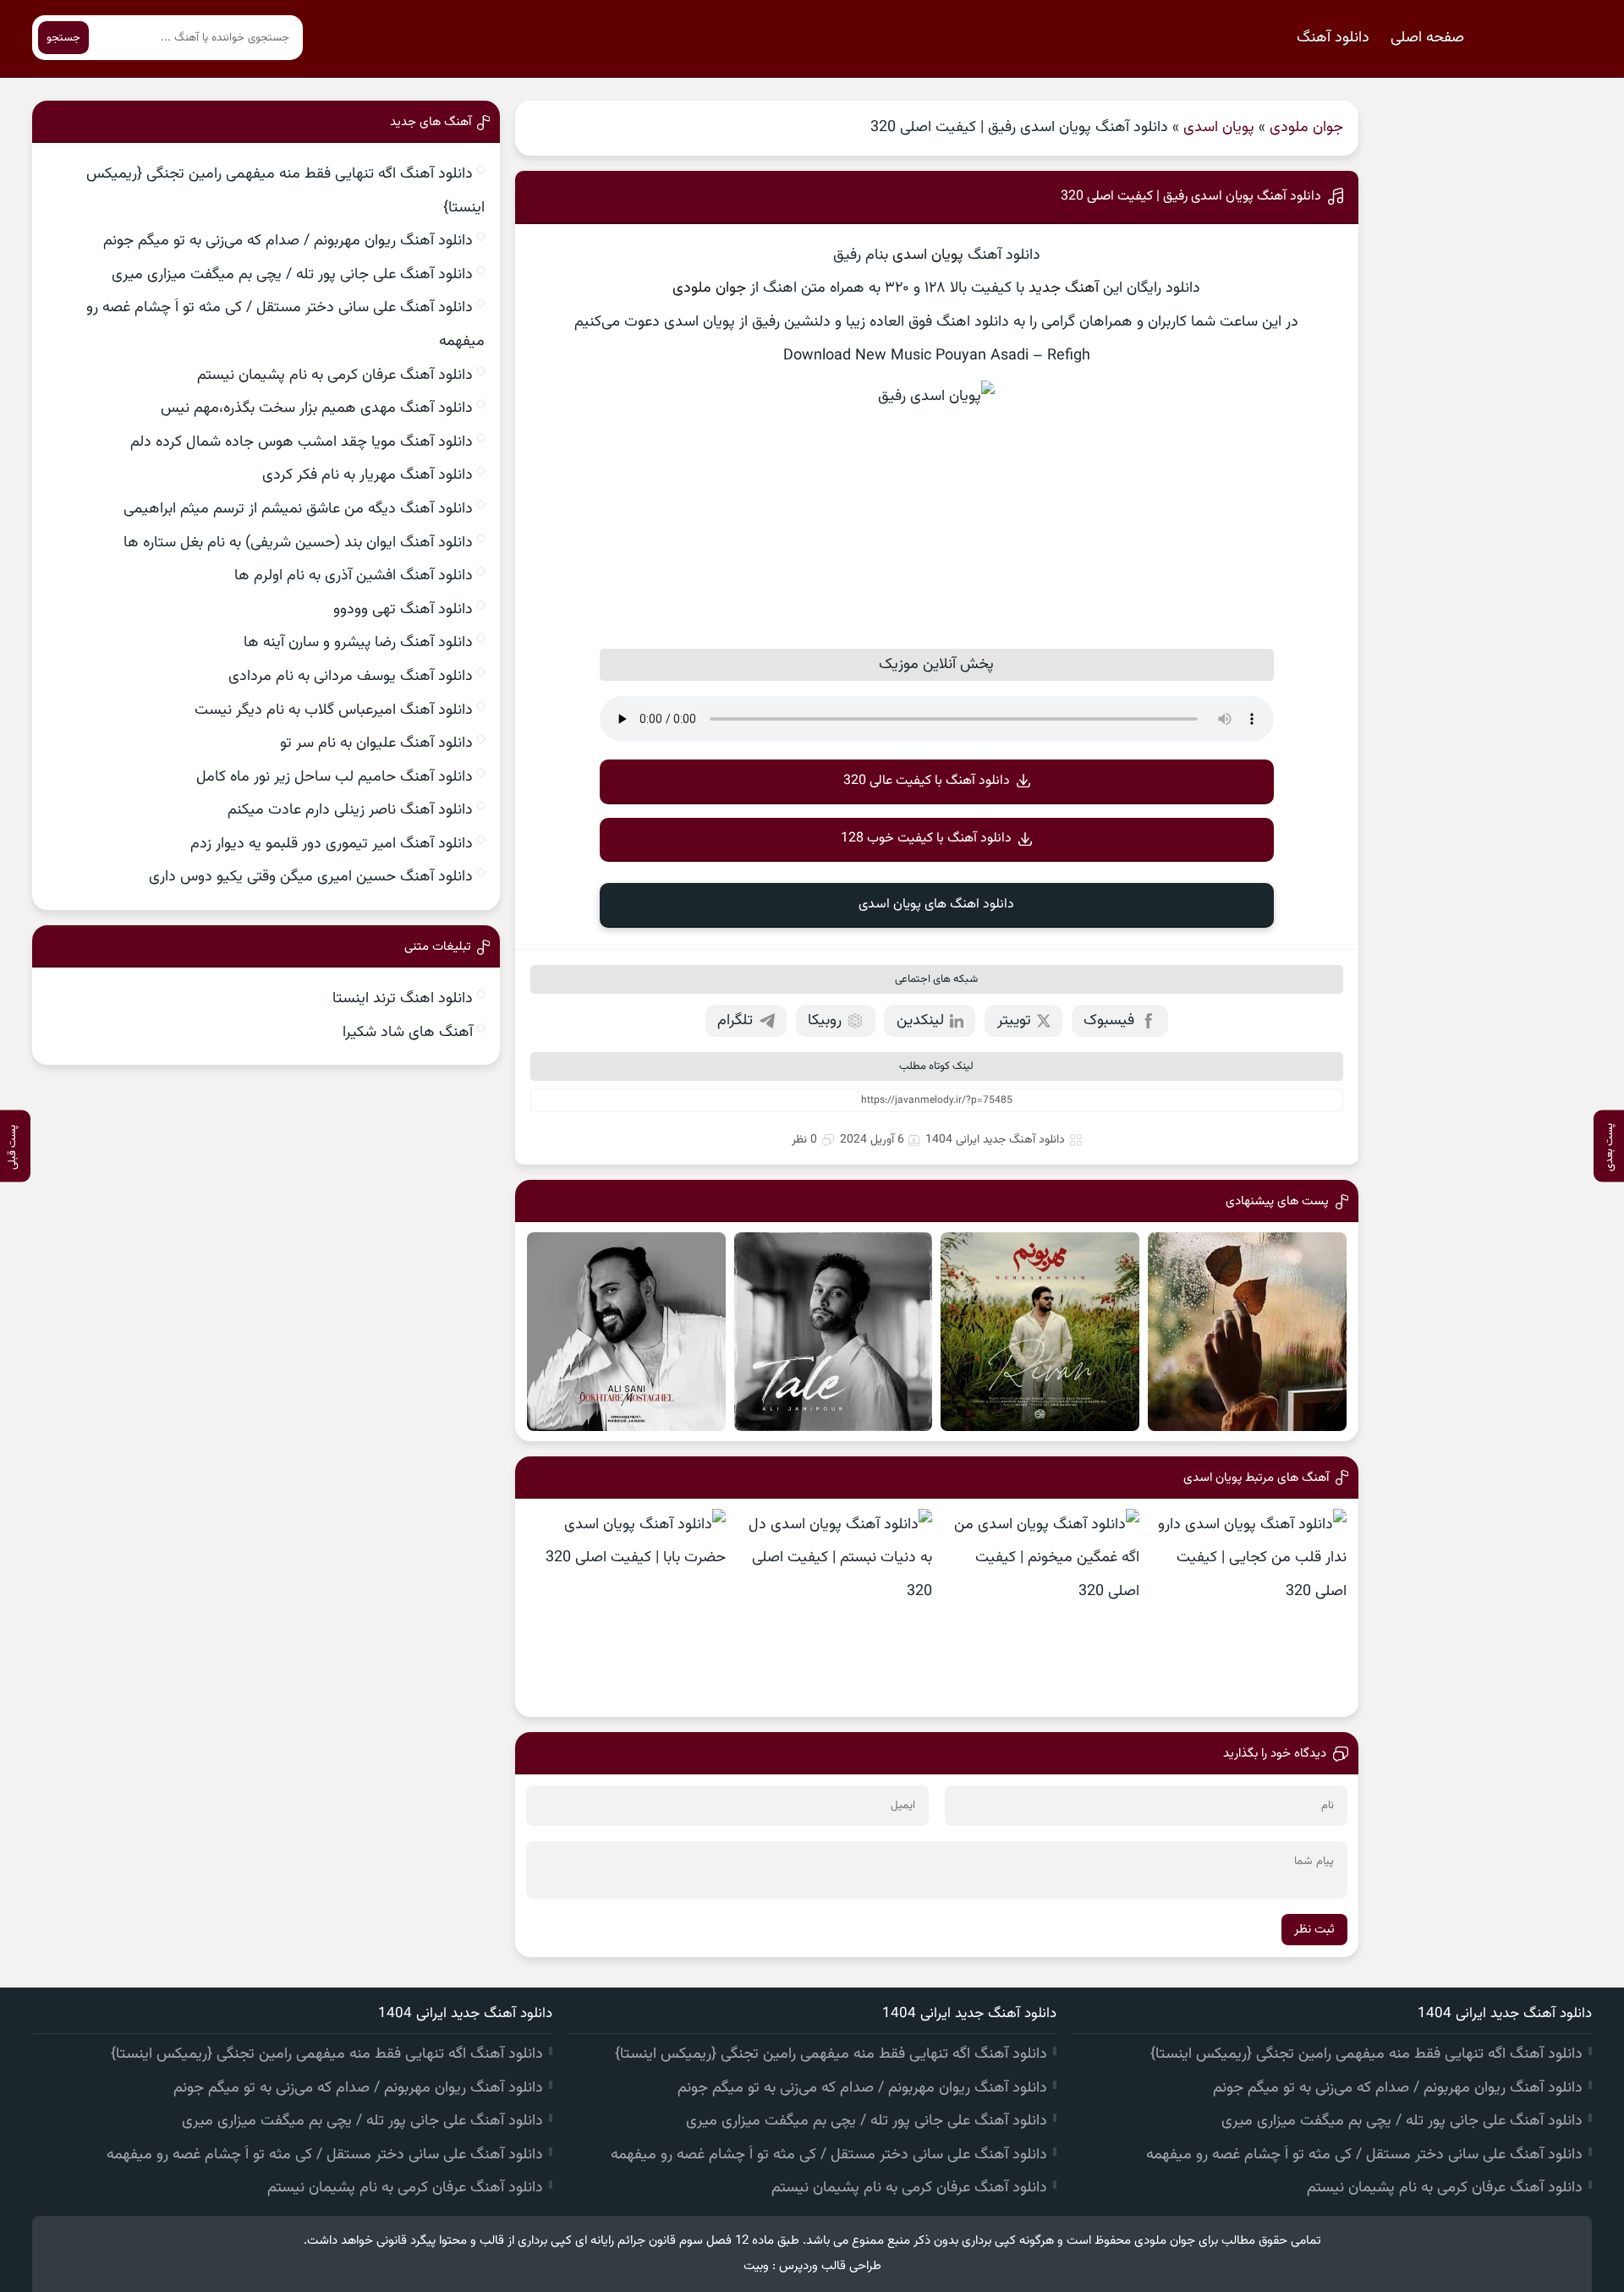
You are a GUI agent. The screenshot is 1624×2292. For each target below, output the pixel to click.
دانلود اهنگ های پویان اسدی (936, 905)
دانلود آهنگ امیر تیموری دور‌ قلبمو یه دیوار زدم (332, 844)
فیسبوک (1109, 1021)
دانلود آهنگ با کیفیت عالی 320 (927, 781)
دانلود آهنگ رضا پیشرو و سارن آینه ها (358, 643)
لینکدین (920, 1021)
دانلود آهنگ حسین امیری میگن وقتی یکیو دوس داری (311, 877)
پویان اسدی (1219, 128)
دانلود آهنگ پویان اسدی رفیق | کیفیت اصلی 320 (1191, 197)
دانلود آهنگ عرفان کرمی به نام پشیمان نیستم (335, 376)
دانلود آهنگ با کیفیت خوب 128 (926, 839)
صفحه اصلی (1427, 38)
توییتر (1014, 1021)
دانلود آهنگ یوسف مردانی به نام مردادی (351, 677)
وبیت (756, 2266)
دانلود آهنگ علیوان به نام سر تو (376, 743)
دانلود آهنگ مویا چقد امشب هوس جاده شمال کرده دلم (302, 442)
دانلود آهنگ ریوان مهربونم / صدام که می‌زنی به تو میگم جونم (288, 241)
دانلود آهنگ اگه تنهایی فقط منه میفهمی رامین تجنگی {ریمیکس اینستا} (1366, 2054)
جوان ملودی (1306, 128)
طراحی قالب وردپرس (830, 2266)
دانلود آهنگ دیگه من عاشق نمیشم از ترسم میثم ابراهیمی (298, 509)
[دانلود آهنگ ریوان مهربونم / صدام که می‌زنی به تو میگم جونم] (1040, 1332)
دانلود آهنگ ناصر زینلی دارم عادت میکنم (350, 810)
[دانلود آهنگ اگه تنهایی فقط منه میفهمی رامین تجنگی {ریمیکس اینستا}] (1247, 1332)
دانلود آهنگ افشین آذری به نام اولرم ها (354, 576)
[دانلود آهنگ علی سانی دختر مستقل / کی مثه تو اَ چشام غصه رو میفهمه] (626, 1332)
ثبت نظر (1314, 1930)
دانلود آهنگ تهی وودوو (403, 610)
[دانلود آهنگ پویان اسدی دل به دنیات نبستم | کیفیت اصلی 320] (834, 1608)
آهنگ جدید (1064, 288)
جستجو (63, 38)
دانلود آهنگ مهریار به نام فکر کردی (368, 475)
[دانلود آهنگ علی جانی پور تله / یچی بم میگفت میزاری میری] (834, 1332)
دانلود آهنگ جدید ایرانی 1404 (995, 1140)
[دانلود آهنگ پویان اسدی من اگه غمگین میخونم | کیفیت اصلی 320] (1040, 1608)
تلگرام (735, 1021)
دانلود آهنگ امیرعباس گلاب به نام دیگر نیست (334, 710)
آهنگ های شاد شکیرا (408, 1033)
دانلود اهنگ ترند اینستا (403, 999)
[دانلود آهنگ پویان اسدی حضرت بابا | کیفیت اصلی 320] (626, 1608)
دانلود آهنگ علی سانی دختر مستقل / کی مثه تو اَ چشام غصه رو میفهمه (1364, 2155)
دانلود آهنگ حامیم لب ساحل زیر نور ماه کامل (335, 777)
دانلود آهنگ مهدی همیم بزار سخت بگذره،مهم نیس (317, 409)
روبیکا (825, 1021)
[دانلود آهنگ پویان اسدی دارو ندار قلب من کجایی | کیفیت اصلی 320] (1247, 1608)
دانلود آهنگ (1333, 38)
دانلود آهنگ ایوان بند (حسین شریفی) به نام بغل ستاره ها (298, 543)
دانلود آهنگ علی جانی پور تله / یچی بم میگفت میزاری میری (292, 275)
